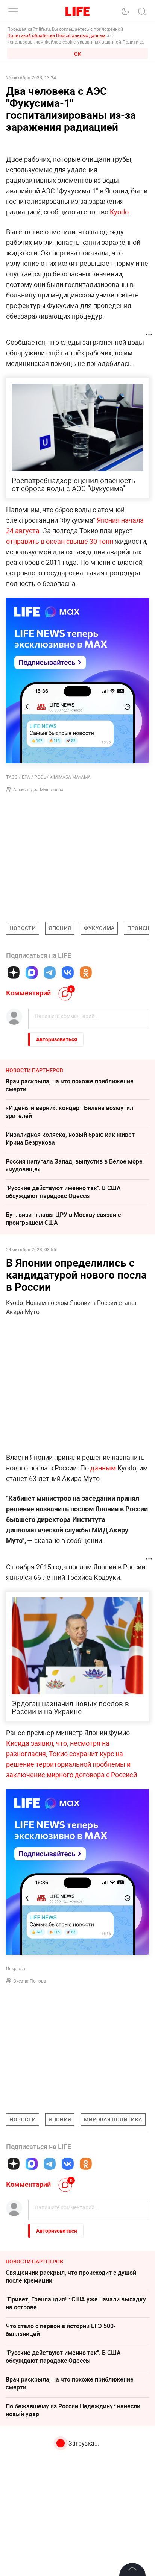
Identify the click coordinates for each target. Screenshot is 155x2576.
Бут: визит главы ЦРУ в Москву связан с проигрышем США (63, 1219)
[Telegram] (50, 972)
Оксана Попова (30, 1981)
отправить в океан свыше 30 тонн (60, 541)
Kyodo (119, 212)
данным (103, 1468)
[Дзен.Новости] (14, 972)
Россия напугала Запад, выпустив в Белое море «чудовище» (74, 1165)
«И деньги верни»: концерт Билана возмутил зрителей (69, 1112)
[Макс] (32, 972)
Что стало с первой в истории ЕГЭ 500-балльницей (61, 2330)
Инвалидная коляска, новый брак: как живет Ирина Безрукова (70, 1139)
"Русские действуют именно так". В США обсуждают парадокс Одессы (63, 1192)
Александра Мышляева (38, 789)
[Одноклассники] (86, 972)
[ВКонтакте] (68, 972)
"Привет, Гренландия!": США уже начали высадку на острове (76, 2303)
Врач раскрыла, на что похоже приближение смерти (70, 1085)
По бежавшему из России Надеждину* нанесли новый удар (73, 2410)
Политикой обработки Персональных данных (56, 35)
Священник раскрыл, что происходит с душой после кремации (71, 2276)
